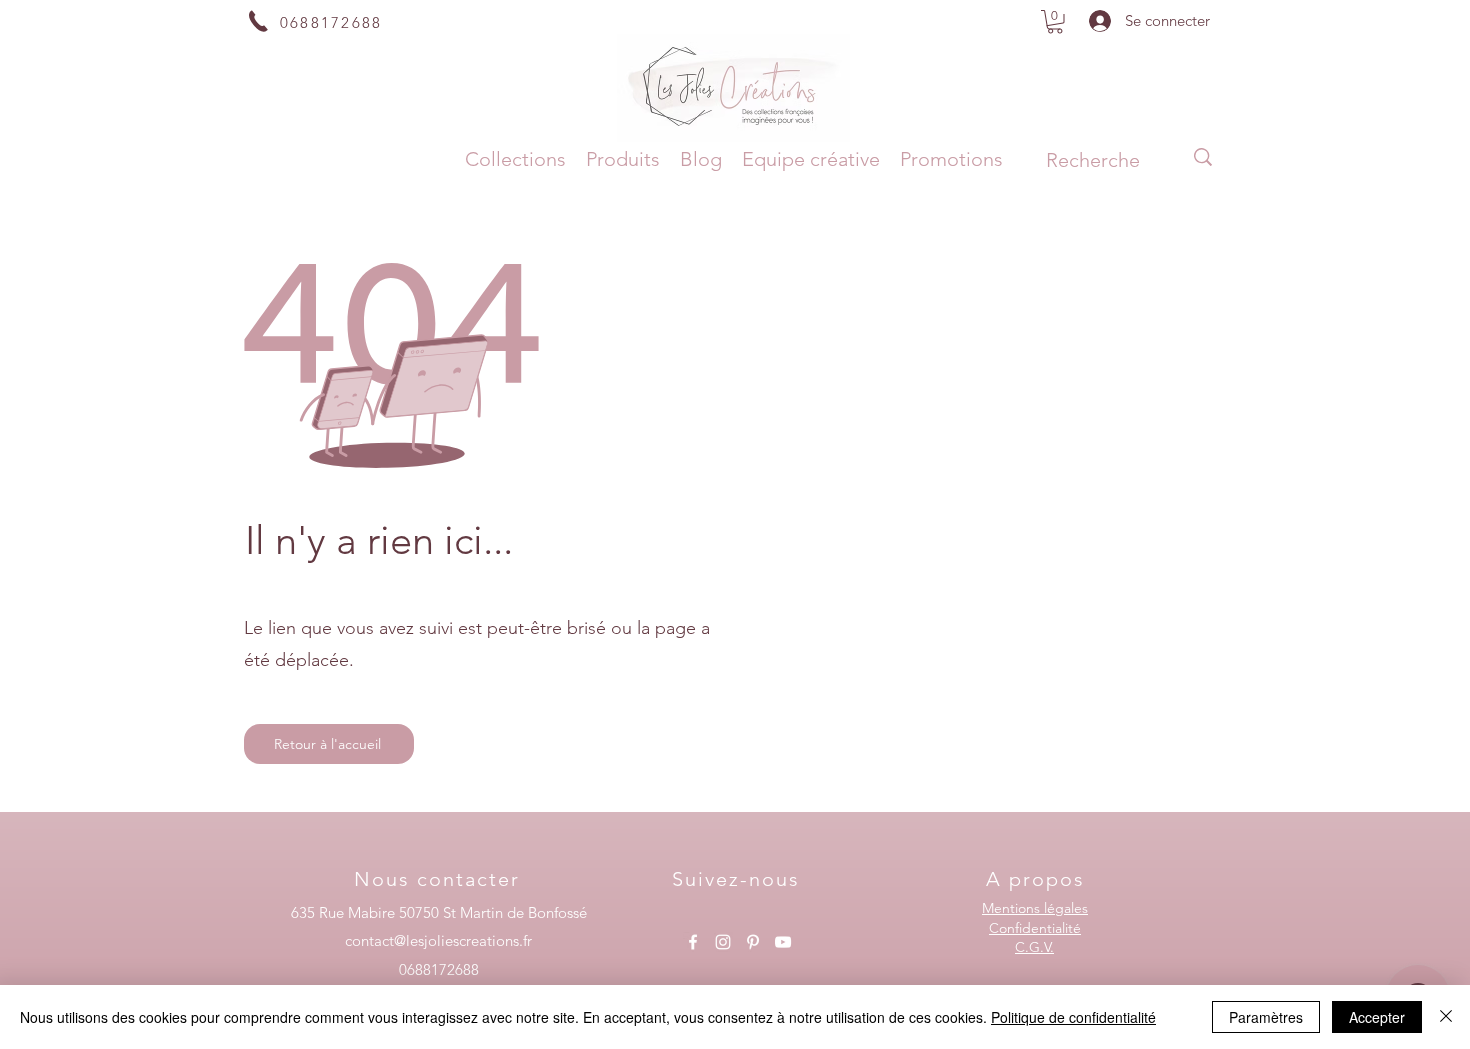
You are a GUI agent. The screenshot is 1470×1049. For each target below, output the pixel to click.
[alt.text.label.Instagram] (723, 942)
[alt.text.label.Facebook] (693, 942)
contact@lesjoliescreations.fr (438, 940)
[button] (1055, 22)
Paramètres (1266, 1017)
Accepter (1377, 1017)
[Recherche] (1203, 157)
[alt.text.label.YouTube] (783, 942)
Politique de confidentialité (1073, 1017)
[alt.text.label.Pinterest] (753, 942)
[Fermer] (1446, 1017)
